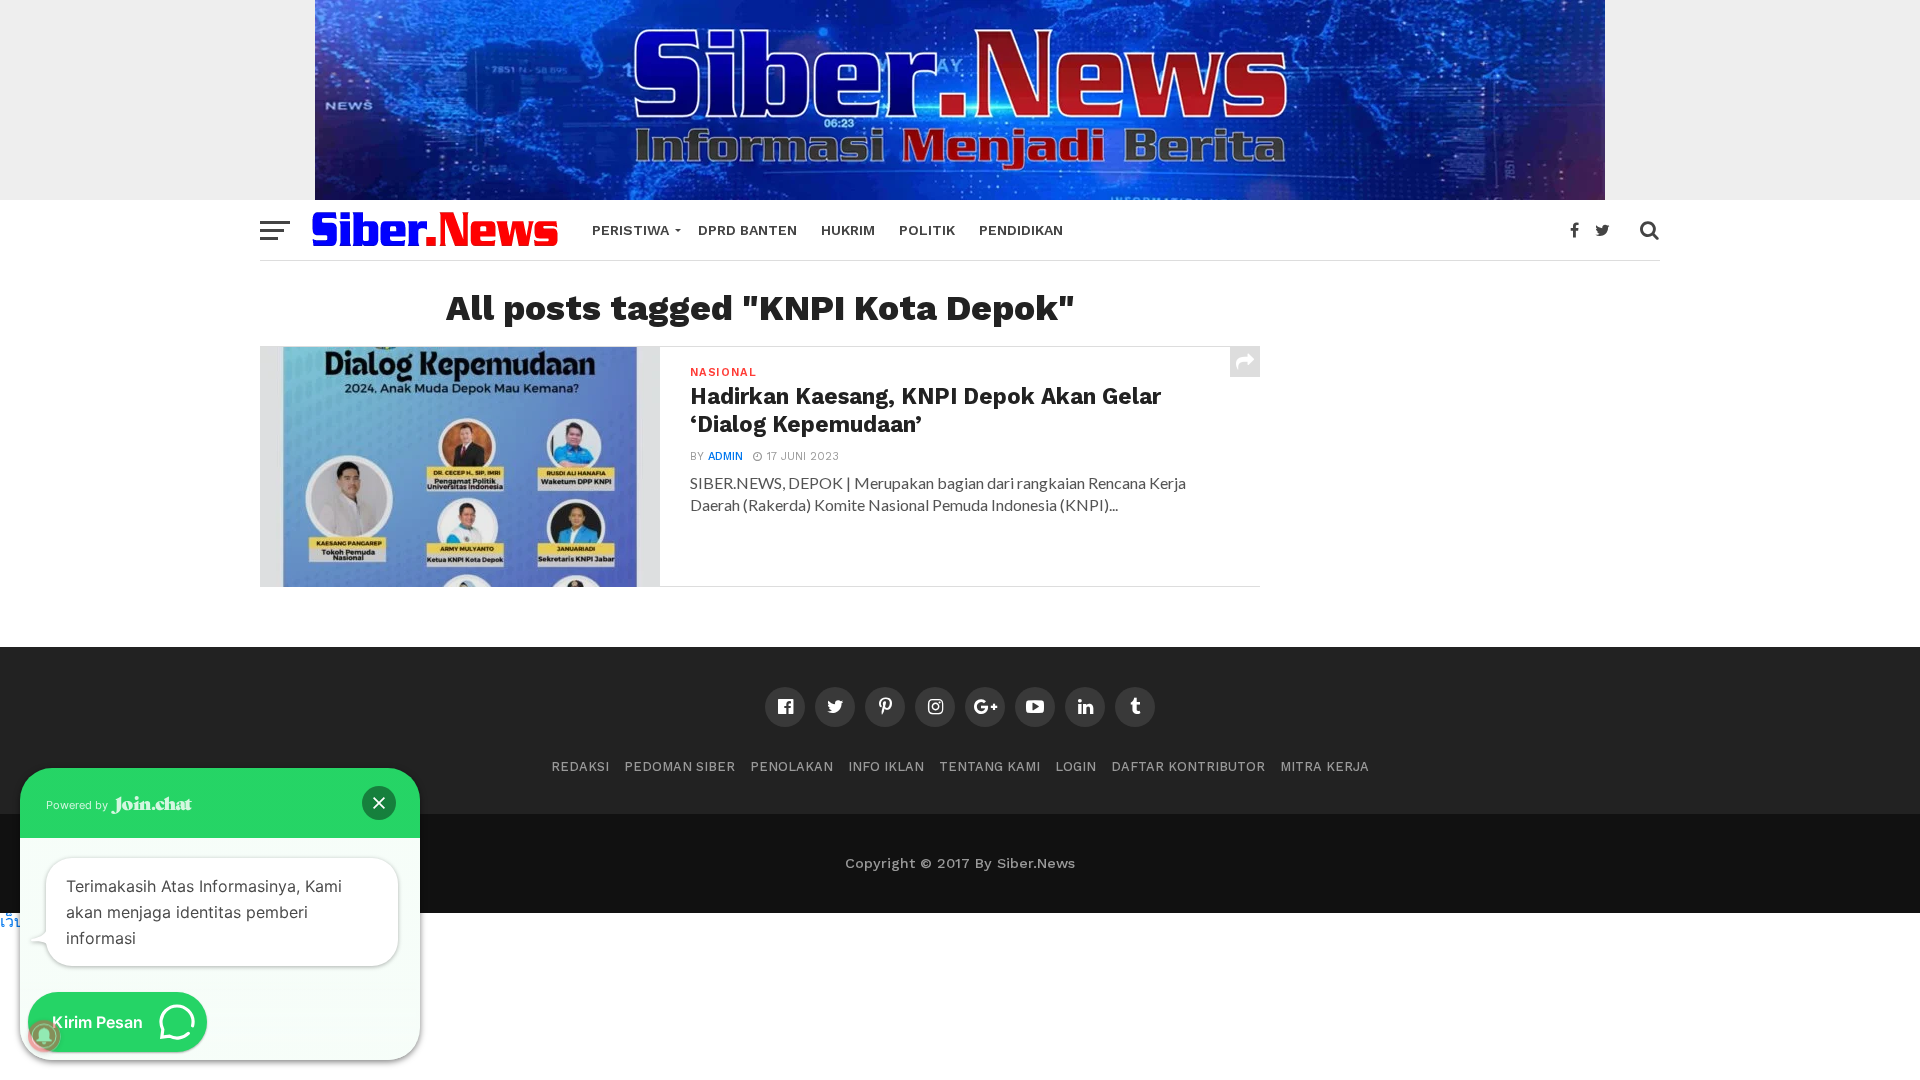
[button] (379, 803)
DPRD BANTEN (747, 230)
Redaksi (580, 766)
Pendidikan (1021, 230)
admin (725, 456)
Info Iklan (886, 766)
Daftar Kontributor (1188, 766)
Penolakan (791, 766)
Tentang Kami (989, 766)
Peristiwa (630, 230)
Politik (927, 230)
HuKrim (848, 230)
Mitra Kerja (1324, 766)
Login (1075, 766)
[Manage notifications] (44, 1036)
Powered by (78, 805)
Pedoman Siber (679, 766)
